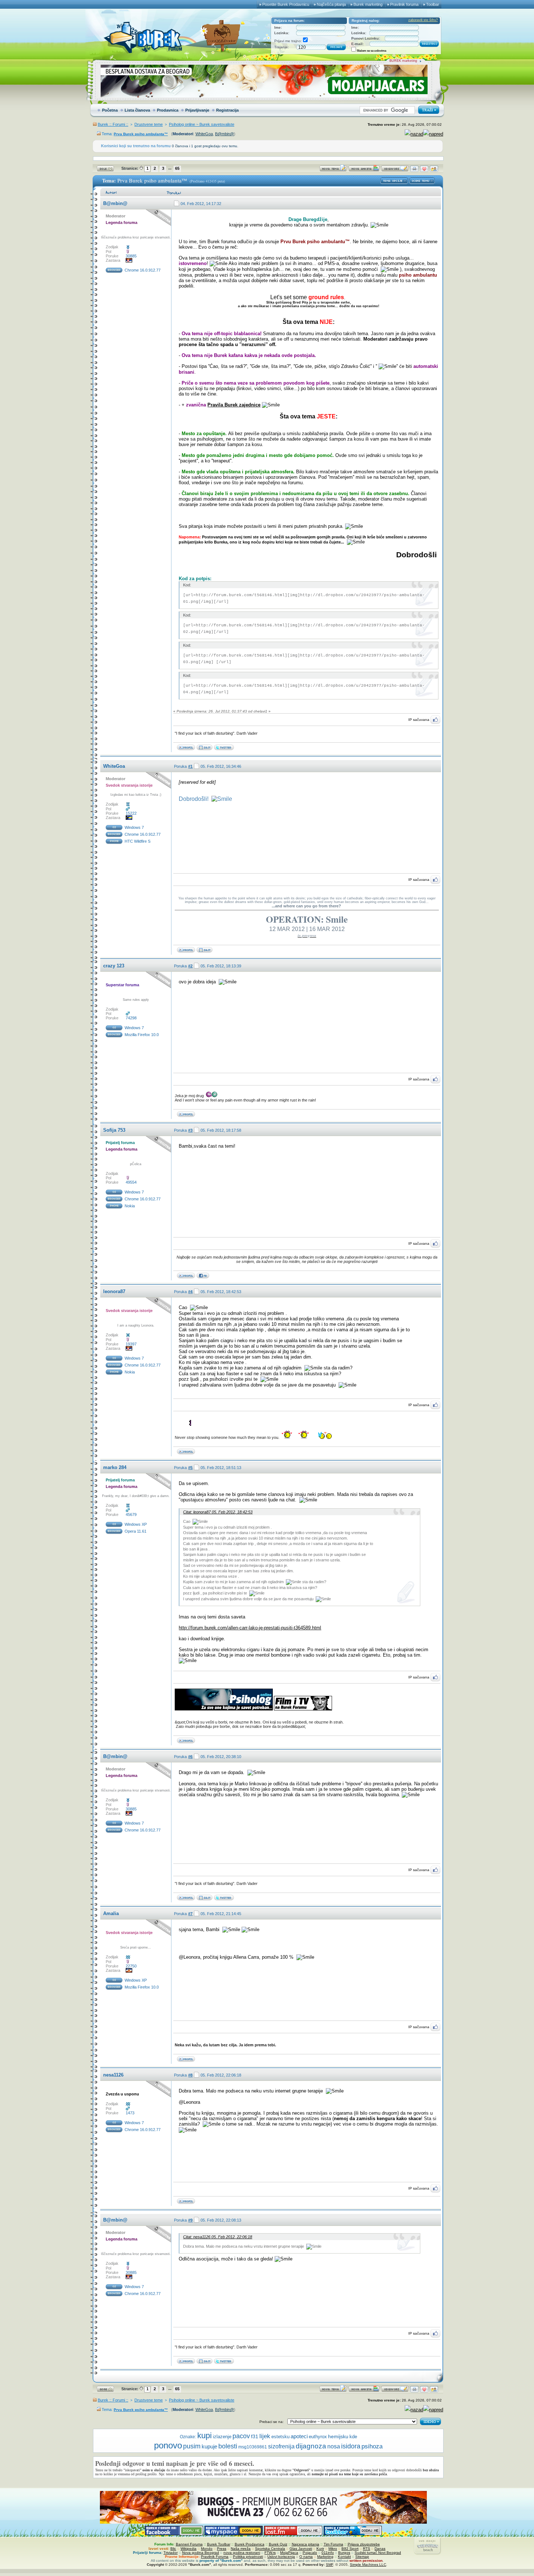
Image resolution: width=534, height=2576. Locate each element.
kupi (205, 2435)
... (170, 168)
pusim (192, 2446)
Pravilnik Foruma (215, 2557)
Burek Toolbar (219, 2544)
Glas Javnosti (301, 2549)
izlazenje (222, 2437)
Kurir (320, 2549)
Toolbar (433, 4)
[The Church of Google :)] (205, 951)
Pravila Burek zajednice (234, 405)
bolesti (228, 2446)
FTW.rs (270, 2553)
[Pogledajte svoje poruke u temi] (434, 170)
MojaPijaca (289, 2553)
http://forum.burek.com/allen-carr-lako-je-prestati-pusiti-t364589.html (250, 1628)
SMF (329, 2565)
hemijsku (338, 2436)
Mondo (207, 2549)
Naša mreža (241, 2549)
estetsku (280, 2437)
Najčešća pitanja (331, 4)
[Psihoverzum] (205, 749)
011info (328, 2553)
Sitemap (362, 2557)
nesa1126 (113, 2075)
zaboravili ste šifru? (423, 20)
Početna (110, 110)
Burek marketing (368, 4)
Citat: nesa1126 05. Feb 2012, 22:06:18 (218, 2237)
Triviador (171, 2553)
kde (353, 2437)
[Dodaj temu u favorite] (424, 170)
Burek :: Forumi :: (113, 124)
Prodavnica (168, 110)
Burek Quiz (278, 2544)
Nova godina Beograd (201, 2553)
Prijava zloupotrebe (364, 2544)
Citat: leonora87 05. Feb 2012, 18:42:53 (218, 1512)
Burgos (344, 2553)
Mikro (333, 2549)
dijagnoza (311, 2446)
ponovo (168, 2445)
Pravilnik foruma (404, 4)
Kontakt (344, 2557)
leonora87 (114, 1291)
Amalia (111, 1913)
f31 (255, 2437)
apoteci (299, 2436)
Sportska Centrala (270, 2549)
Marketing (325, 2557)
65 (177, 168)
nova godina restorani (242, 2553)
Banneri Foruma (189, 2544)
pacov (241, 2436)
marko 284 (115, 1467)
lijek (265, 2436)
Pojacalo (310, 2553)
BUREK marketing (403, 61)
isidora (351, 2446)
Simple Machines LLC (368, 2565)
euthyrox (318, 2437)
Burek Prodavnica (250, 2544)
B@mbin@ (224, 134)
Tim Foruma (333, 2544)
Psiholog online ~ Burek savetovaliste (202, 124)
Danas (380, 2549)
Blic (173, 2549)
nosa (334, 2446)
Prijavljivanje (197, 110)
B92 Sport (350, 2549)
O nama (306, 2557)
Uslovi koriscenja (281, 2557)
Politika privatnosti (248, 2557)
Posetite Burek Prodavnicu (286, 4)
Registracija (227, 110)
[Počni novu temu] (333, 170)
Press (222, 2549)
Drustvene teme (149, 124)
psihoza (372, 2446)
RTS (367, 2549)
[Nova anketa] (364, 170)
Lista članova (137, 110)
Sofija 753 (114, 1130)
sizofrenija (281, 2446)
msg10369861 (253, 2447)
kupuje (209, 2447)
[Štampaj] (414, 170)
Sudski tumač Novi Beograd (378, 2553)
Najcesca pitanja (306, 2544)
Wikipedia (189, 2549)
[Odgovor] (395, 170)
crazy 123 (114, 966)
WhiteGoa (204, 134)
